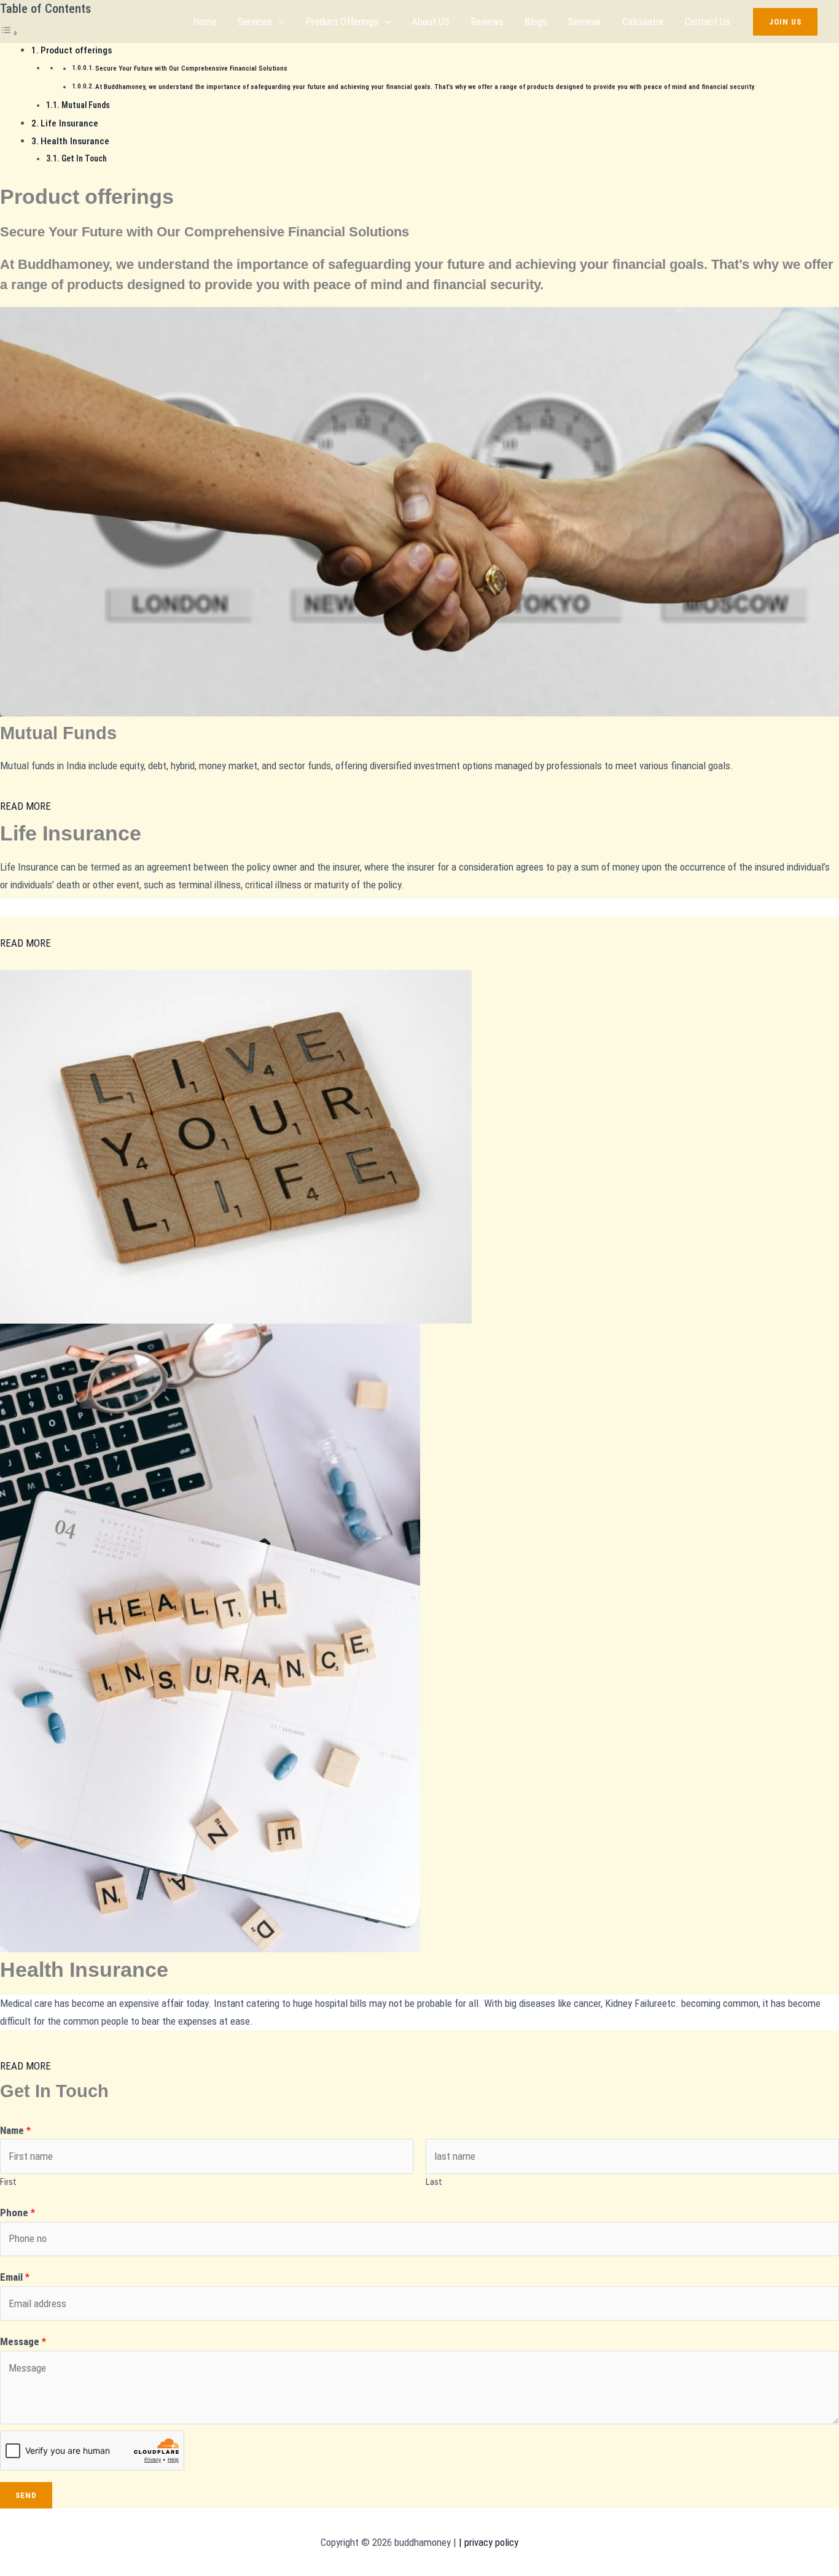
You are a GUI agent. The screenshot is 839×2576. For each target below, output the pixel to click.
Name (15, 2130)
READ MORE (25, 806)
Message (23, 2341)
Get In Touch (84, 158)
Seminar (585, 21)
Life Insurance (69, 123)
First (8, 2182)
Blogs (536, 21)
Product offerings (342, 21)
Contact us (708, 21)
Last (434, 2182)
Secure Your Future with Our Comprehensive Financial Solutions (191, 68)
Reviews (487, 21)
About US (431, 21)
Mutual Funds (86, 105)
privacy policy (490, 2542)
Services (255, 21)
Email (15, 2277)
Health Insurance (75, 141)
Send (26, 2495)
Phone (18, 2213)
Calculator (643, 21)
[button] (278, 21)
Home (205, 21)
